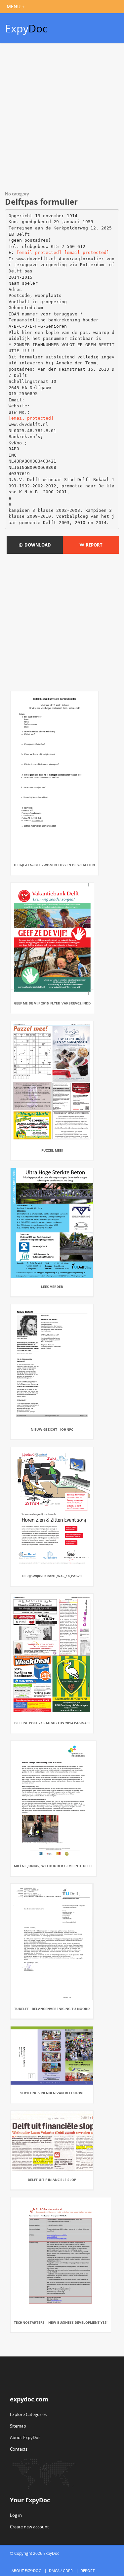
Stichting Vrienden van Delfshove (52, 2093)
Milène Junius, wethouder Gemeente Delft (53, 1866)
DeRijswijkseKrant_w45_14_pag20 (52, 1576)
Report (93, 545)
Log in (16, 2515)
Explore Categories (28, 2414)
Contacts (19, 2449)
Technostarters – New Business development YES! (61, 2322)
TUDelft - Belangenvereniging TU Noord (52, 2009)
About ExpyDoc (25, 2437)
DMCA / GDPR (61, 2571)
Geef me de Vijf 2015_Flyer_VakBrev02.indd (52, 1003)
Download (37, 545)
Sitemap (18, 2426)
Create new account (29, 2527)
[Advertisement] (62, 118)
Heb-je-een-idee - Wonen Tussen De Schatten (54, 865)
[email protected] (39, 252)
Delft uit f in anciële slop (52, 2180)
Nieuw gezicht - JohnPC (52, 1429)
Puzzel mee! (52, 1150)
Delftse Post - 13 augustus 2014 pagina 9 (52, 1723)
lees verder (52, 1287)
